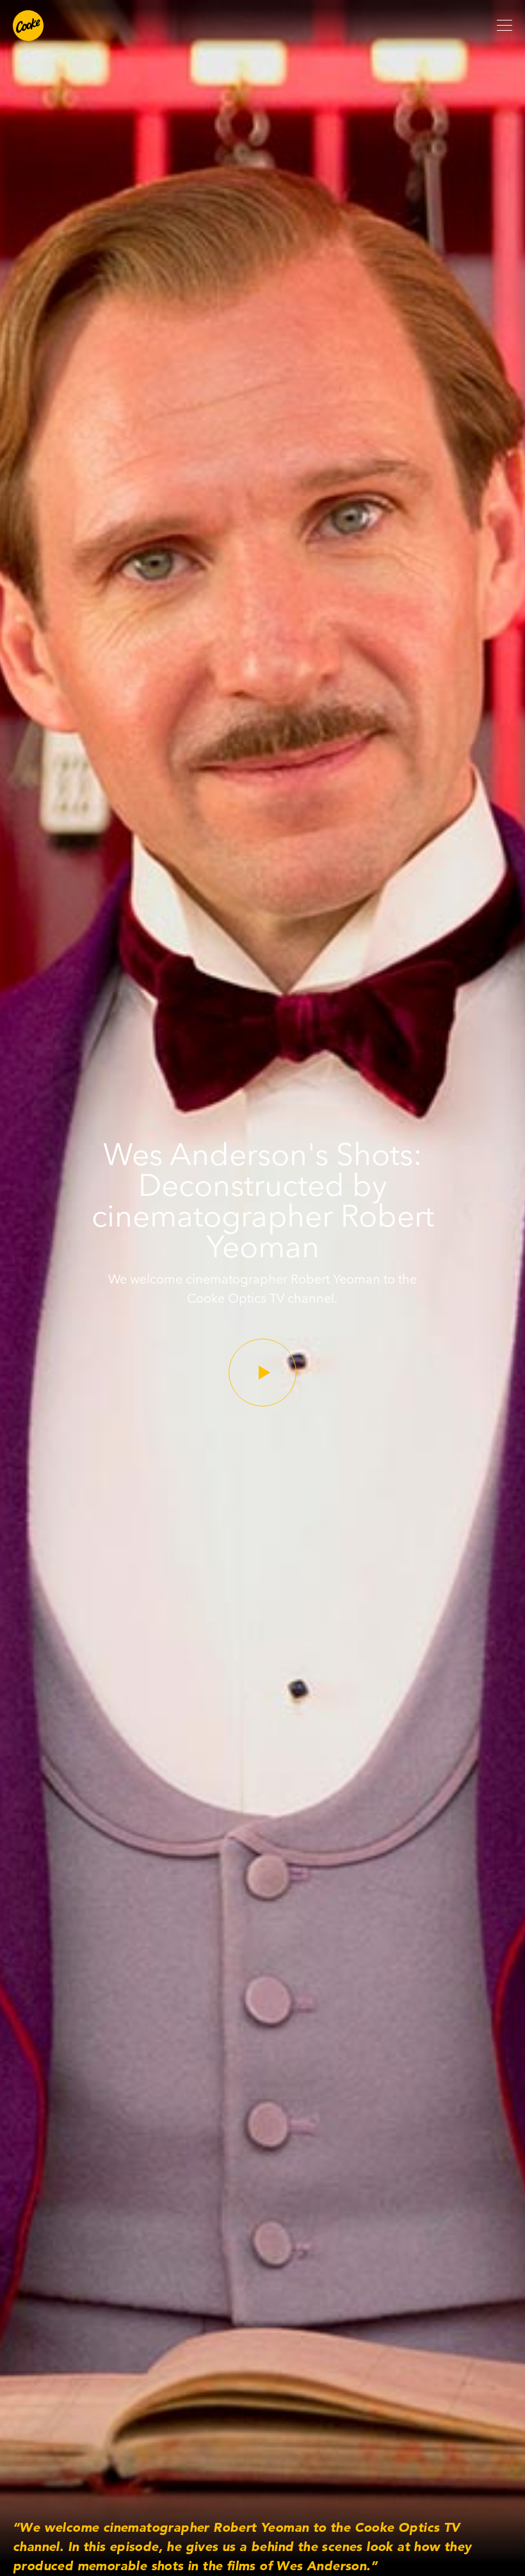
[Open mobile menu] (505, 26)
